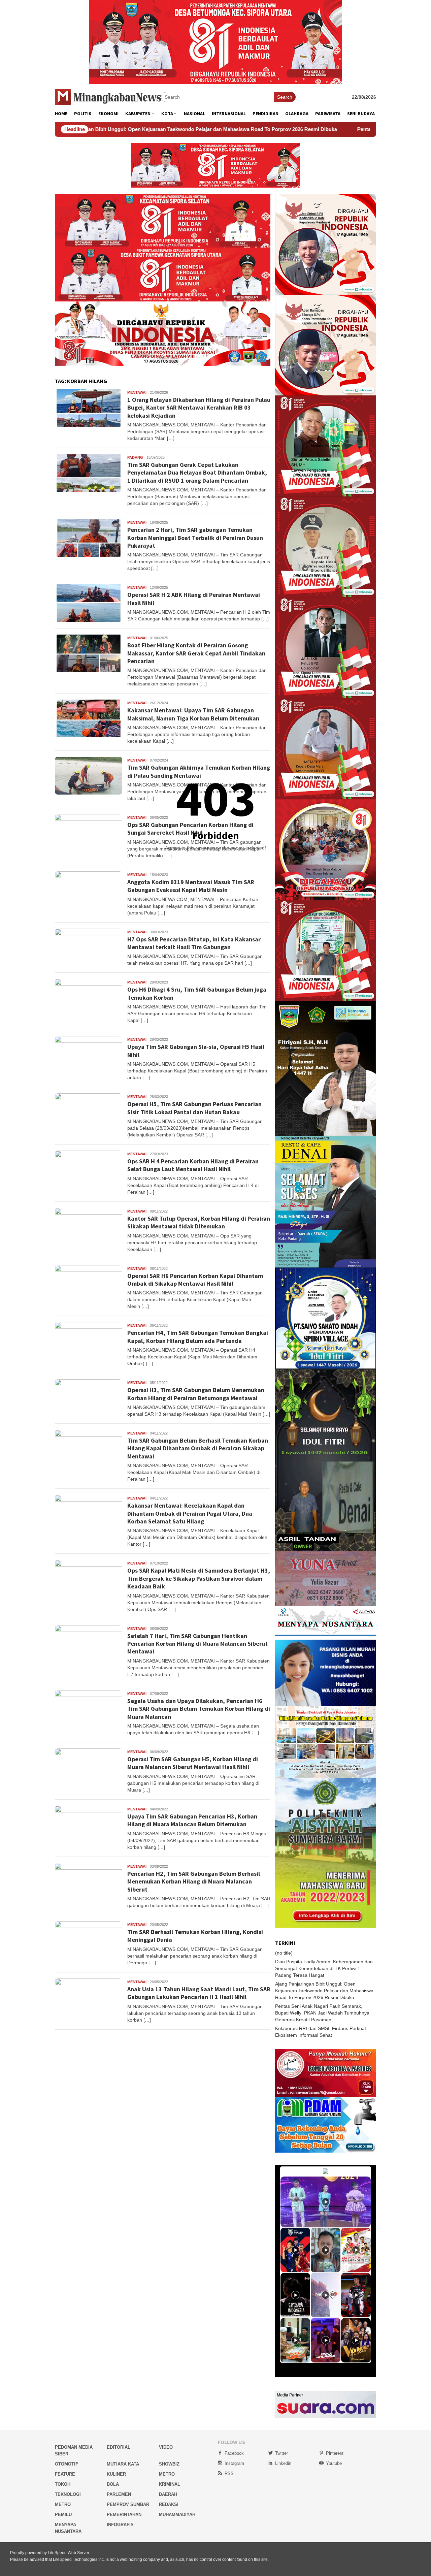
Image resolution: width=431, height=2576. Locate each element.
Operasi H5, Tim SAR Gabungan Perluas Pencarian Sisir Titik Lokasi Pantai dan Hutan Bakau (194, 1108)
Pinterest (335, 2453)
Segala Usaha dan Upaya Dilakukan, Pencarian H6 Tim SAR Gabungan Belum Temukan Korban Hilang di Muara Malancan (199, 1709)
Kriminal (170, 2484)
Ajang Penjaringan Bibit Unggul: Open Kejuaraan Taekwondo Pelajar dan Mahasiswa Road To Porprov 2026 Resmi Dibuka (324, 1991)
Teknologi (68, 2494)
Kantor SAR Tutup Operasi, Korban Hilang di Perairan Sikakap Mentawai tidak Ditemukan (199, 1222)
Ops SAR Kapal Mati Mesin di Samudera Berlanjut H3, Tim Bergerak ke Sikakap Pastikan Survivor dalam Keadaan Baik (199, 1578)
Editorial (119, 2447)
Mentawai (137, 392)
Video (166, 2447)
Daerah (168, 2494)
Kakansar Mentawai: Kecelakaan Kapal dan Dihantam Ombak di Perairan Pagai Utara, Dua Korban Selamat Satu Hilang (190, 1513)
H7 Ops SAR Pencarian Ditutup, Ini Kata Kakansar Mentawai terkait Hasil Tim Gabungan (194, 943)
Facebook (234, 2453)
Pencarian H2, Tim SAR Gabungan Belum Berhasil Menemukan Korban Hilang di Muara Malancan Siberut (194, 1881)
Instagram (234, 2463)
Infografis (120, 2525)
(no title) (284, 1953)
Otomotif (67, 2464)
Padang (135, 457)
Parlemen (119, 2494)
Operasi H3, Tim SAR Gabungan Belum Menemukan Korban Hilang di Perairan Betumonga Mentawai (196, 1394)
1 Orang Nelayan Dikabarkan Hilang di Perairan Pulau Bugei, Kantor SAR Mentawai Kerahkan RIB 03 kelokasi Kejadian (199, 408)
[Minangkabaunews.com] (108, 97)
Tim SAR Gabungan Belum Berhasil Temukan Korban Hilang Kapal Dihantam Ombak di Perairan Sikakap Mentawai (198, 1448)
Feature (65, 2474)
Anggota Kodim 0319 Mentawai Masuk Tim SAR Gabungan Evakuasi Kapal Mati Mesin (191, 886)
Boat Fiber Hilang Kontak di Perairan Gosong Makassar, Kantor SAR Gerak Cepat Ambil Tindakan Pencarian (196, 653)
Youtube (334, 2463)
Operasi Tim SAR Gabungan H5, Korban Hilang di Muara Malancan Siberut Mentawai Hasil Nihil (193, 1763)
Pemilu (63, 2515)
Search (285, 97)
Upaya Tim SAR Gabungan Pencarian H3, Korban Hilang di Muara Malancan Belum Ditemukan (192, 1820)
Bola (113, 2484)
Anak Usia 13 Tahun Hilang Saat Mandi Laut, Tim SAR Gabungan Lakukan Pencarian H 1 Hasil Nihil (199, 1993)
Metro (167, 2474)
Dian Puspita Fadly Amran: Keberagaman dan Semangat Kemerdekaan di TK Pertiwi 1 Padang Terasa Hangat (324, 1968)
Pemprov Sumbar (128, 2504)
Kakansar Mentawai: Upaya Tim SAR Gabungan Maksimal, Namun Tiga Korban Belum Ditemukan (193, 714)
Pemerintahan (124, 2515)
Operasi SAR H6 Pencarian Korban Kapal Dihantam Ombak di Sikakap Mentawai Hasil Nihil (195, 1280)
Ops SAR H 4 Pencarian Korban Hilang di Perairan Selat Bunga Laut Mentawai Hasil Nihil (193, 1165)
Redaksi (169, 2504)
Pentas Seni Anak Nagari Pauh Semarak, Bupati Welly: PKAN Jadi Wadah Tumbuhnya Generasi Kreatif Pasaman (322, 2013)
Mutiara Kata (123, 2464)
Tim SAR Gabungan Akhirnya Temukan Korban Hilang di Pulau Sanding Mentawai (199, 771)
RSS (229, 2473)
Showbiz (169, 2464)
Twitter (281, 2453)
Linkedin (283, 2463)
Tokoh (63, 2484)
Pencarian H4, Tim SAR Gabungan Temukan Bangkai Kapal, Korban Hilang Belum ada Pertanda (198, 1337)
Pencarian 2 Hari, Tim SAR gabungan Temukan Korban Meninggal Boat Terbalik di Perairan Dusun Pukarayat (195, 538)
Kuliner (116, 2474)
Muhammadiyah (177, 2515)
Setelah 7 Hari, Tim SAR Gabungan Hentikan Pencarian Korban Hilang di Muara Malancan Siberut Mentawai (197, 1644)
